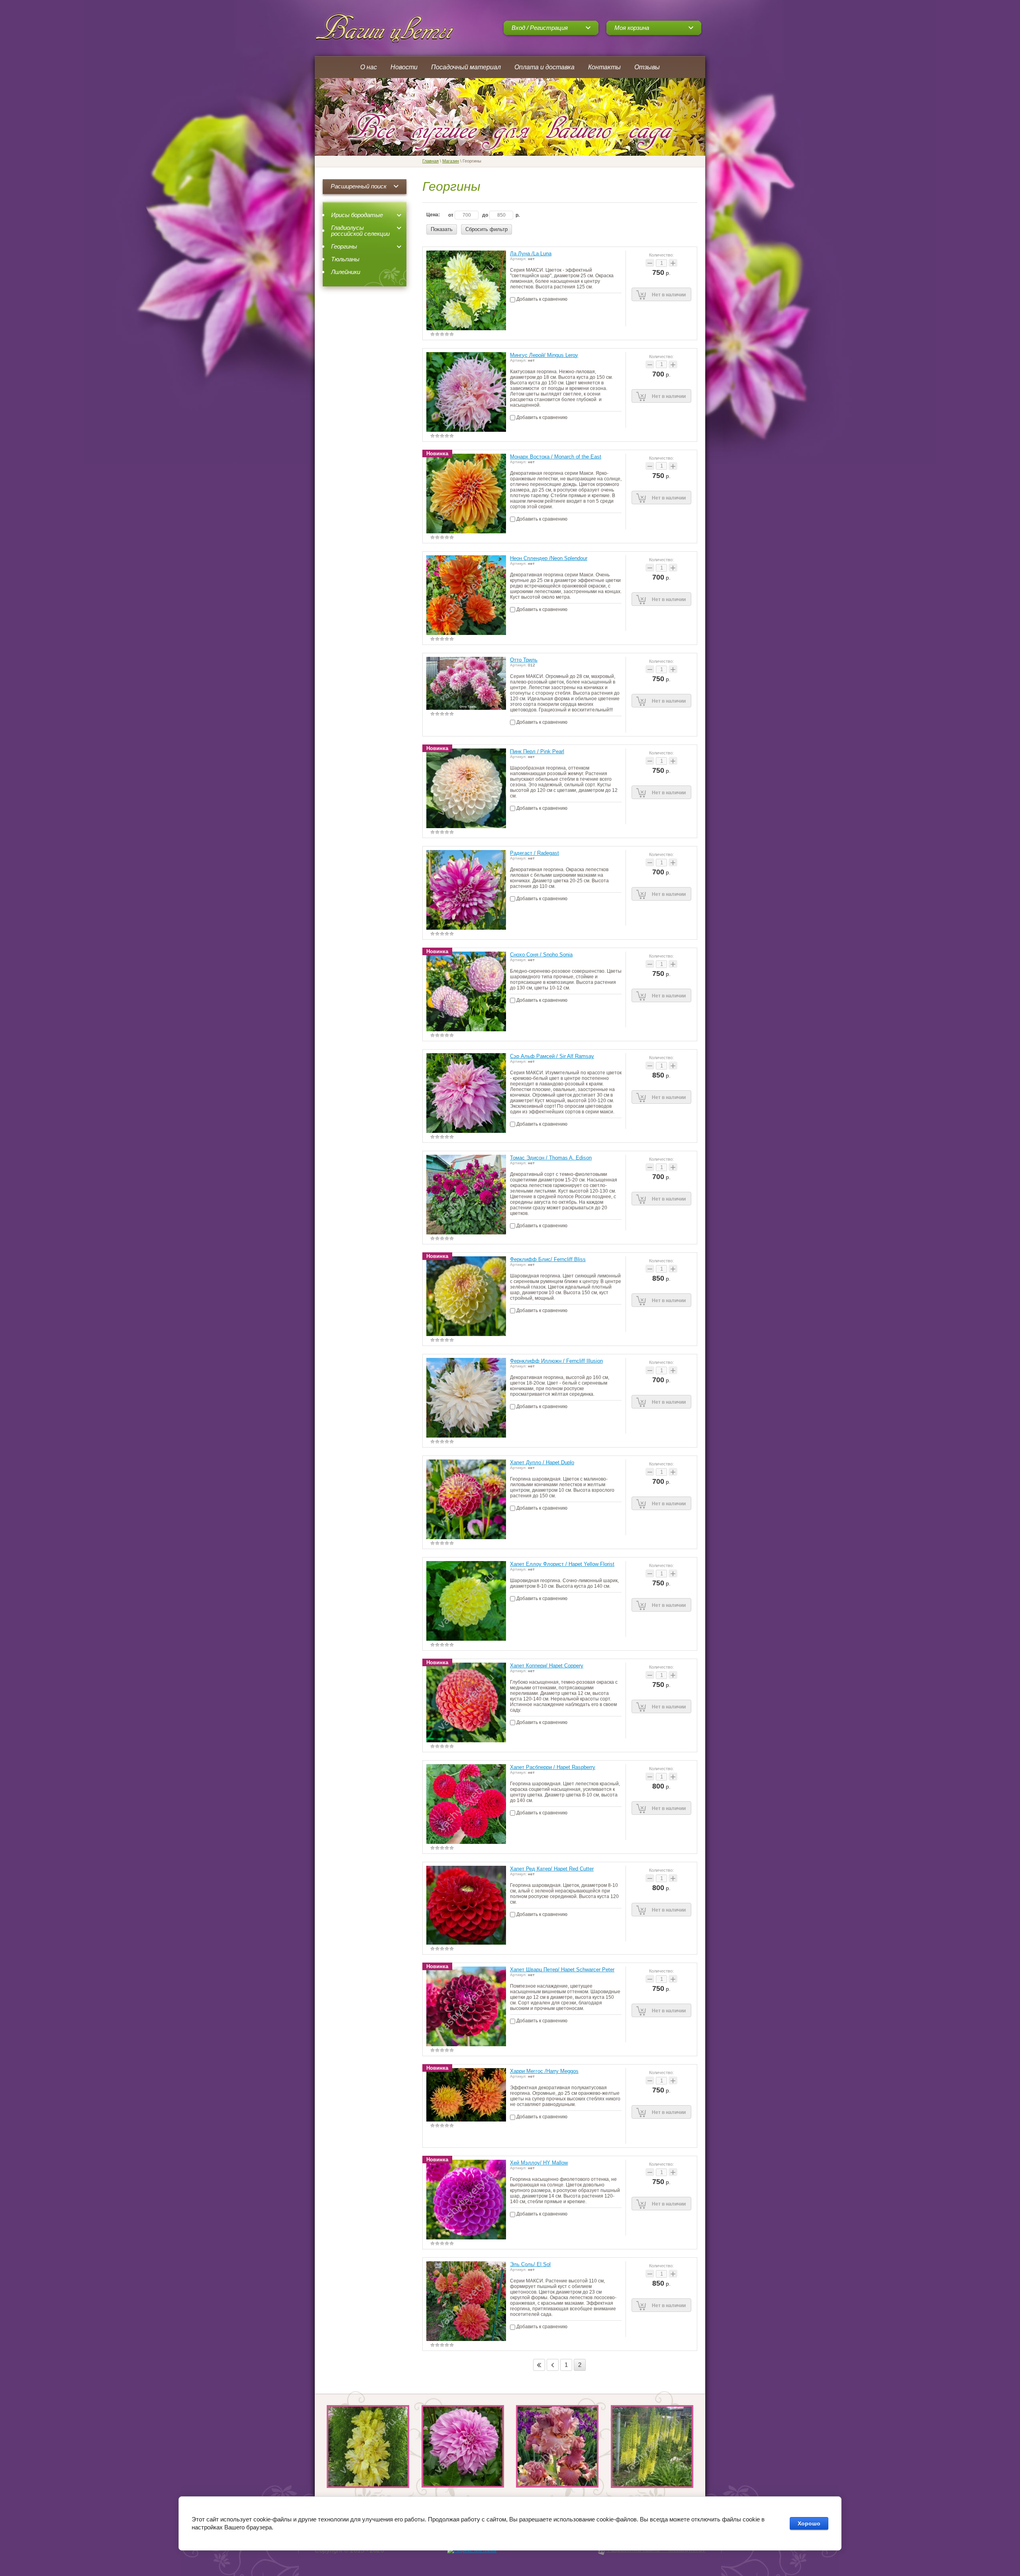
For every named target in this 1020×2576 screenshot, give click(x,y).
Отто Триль (524, 660)
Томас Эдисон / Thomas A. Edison (551, 1158)
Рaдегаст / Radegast (535, 853)
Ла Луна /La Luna (531, 254)
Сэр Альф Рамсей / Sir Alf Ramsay (552, 1056)
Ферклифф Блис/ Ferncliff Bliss (548, 1259)
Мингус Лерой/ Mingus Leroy (544, 355)
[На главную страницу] (385, 28)
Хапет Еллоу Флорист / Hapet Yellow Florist (562, 1564)
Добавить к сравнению (541, 299)
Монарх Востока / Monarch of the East (556, 457)
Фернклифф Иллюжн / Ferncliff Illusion (556, 1361)
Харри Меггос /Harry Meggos (544, 2071)
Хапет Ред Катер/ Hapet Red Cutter (552, 1869)
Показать (442, 229)
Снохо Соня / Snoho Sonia (541, 955)
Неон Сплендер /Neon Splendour (549, 558)
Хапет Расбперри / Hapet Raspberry (553, 1767)
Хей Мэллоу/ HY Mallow (539, 2163)
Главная (431, 161)
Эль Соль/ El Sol (530, 2264)
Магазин (451, 161)
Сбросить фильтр (486, 229)
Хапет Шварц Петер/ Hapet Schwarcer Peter (562, 1970)
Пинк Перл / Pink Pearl (537, 751)
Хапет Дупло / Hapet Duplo (542, 1462)
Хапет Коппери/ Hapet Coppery (547, 1666)
